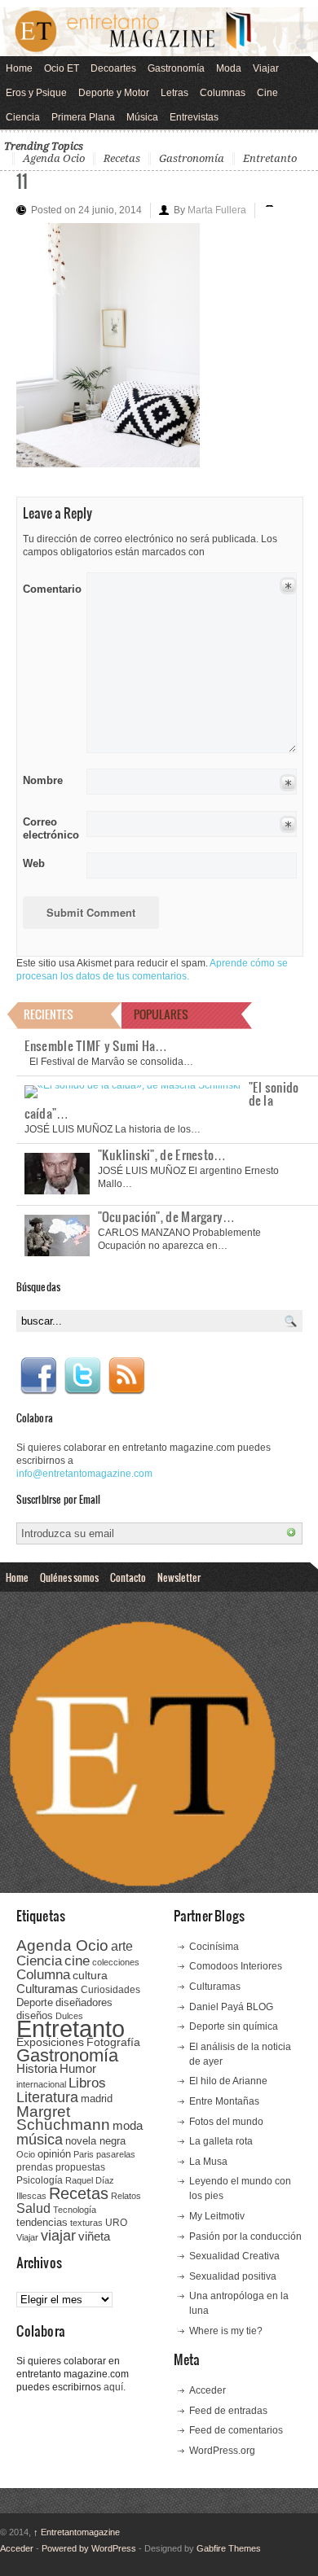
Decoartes (113, 68)
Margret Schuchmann (63, 2118)
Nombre (43, 780)
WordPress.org (222, 2451)
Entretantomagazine (77, 2532)
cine (77, 1960)
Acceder (208, 2390)
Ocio (26, 2154)
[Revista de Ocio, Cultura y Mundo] (159, 32)
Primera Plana (83, 117)
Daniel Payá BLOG (231, 2007)
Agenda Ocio (54, 158)
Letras (174, 93)
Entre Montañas (224, 2101)
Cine (267, 93)
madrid (97, 2098)
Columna (43, 1975)
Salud (33, 2208)
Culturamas (47, 1989)
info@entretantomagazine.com (84, 1474)
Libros (87, 2083)
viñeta (94, 2236)
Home (19, 68)
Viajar (266, 68)
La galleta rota (221, 2141)
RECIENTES (49, 1014)
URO (116, 2223)
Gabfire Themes (229, 2548)
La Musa (208, 2162)
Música (142, 117)
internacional (41, 2084)
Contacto (128, 1577)
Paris (84, 2154)
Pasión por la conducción (245, 2236)
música (40, 2140)
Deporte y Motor (114, 93)
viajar (58, 2235)
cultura (90, 1975)
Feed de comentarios (236, 2430)
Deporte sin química (234, 2026)
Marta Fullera (217, 210)
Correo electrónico (49, 828)
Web (34, 863)
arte (122, 1946)
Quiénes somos (69, 1577)
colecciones (116, 1962)
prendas (35, 2167)
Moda (229, 68)
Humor (78, 2068)
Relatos (126, 2196)
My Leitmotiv (217, 2216)
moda (128, 2125)
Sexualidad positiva (233, 2276)
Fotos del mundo (226, 2122)
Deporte (35, 2003)
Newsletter (179, 1577)
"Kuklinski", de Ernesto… (162, 1154)
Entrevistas (194, 117)
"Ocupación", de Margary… (167, 1216)
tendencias (42, 2222)
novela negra (95, 2141)
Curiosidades (110, 1990)
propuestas (80, 2167)
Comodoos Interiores (236, 1966)
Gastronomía (176, 68)
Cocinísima (214, 1947)
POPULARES (161, 1014)
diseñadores (84, 2002)
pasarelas (116, 2154)
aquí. (115, 2387)
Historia (37, 2068)
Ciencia (23, 117)
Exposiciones (50, 2042)
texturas (86, 2223)
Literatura (47, 2097)
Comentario (49, 586)
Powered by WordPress (89, 2548)
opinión (54, 2154)
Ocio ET (62, 68)
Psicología (40, 2180)
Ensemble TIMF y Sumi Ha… (96, 1045)
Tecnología (75, 2210)
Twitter (82, 1376)
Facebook (38, 1376)
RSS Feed (126, 1376)
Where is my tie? (226, 2331)
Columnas (223, 93)
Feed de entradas (228, 2411)
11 (22, 180)
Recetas (122, 158)
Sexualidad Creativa (234, 2256)
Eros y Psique (36, 93)
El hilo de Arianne (228, 2081)
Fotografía (113, 2042)
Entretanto (270, 158)
